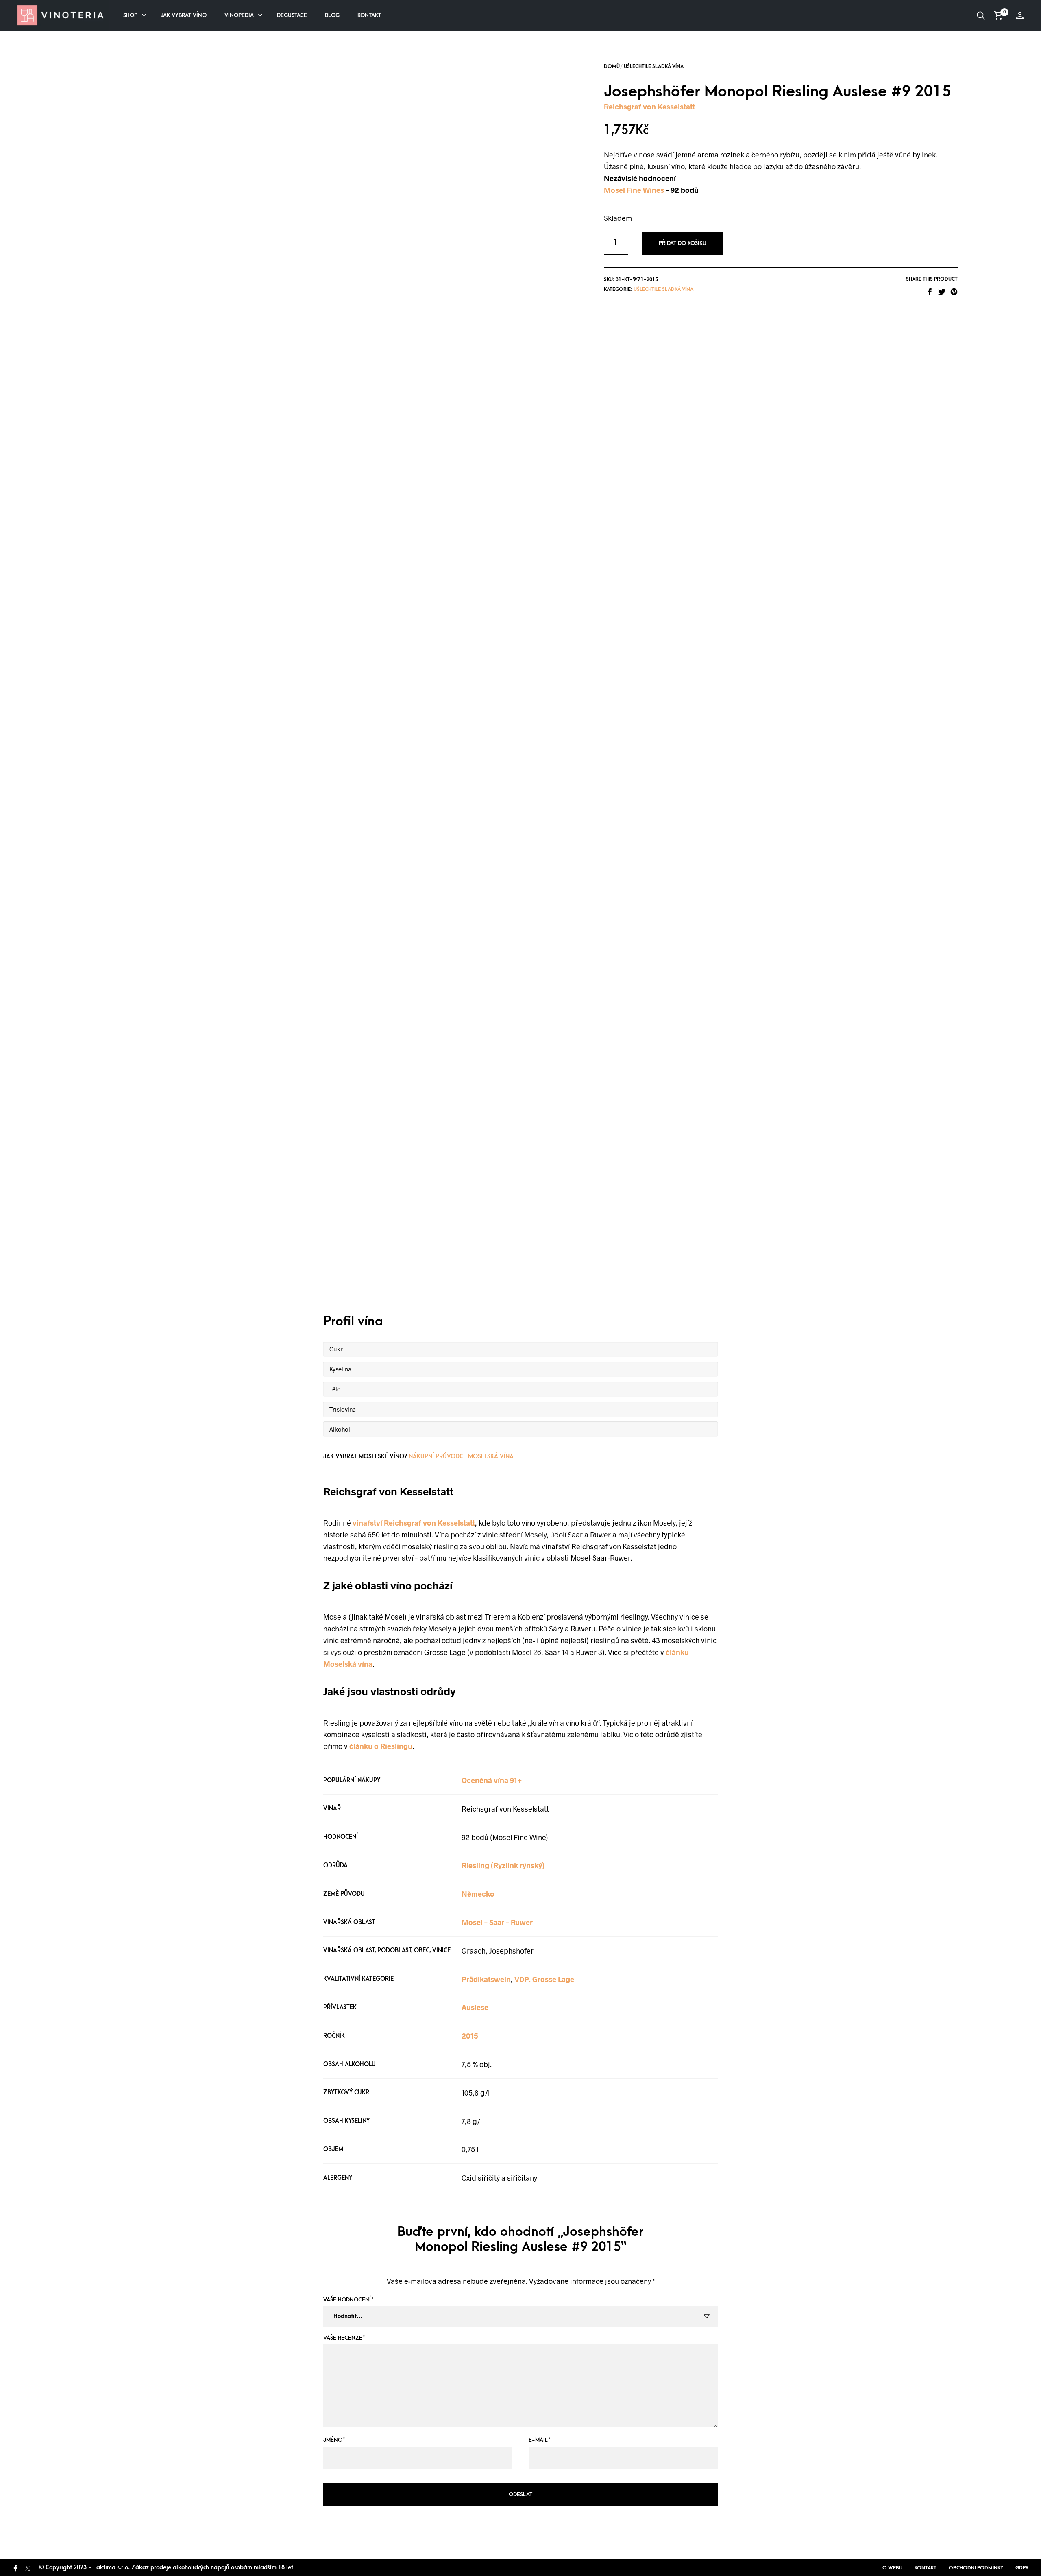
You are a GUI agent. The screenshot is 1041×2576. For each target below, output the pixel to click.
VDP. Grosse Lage (544, 1979)
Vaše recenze (344, 2338)
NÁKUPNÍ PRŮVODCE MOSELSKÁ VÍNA (461, 1457)
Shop (130, 15)
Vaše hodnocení (348, 2300)
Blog (332, 15)
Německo (478, 1894)
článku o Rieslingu (381, 1746)
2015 (470, 2036)
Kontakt (369, 15)
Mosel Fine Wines (634, 190)
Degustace (292, 15)
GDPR (1022, 2568)
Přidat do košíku (683, 243)
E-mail (540, 2440)
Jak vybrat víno (184, 15)
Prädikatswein (486, 1979)
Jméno (334, 2440)
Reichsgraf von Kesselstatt (649, 107)
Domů (612, 66)
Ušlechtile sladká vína (654, 66)
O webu (892, 2568)
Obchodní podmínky (976, 2568)
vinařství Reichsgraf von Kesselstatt (414, 1523)
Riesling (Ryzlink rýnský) (503, 1865)
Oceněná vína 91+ (492, 1780)
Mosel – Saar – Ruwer (497, 1922)
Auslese (475, 2007)
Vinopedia (239, 15)
